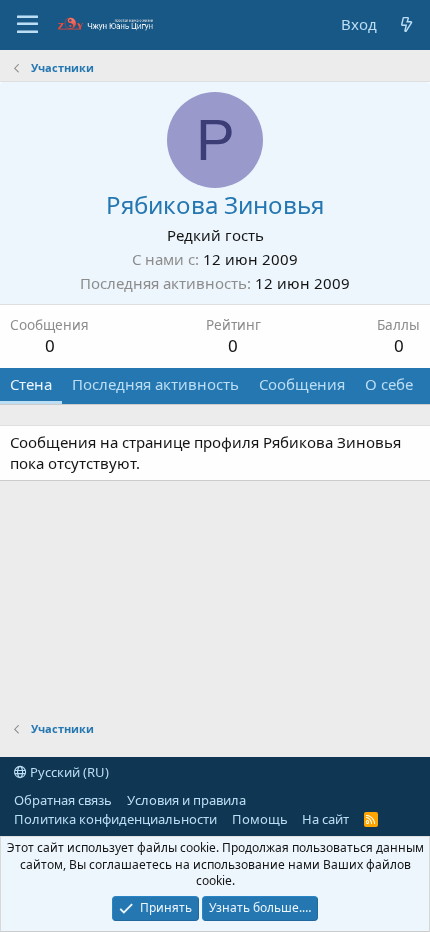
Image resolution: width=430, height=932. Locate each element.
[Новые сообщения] (406, 24)
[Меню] (27, 25)
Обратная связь (63, 800)
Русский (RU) (68, 772)
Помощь (260, 819)
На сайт (325, 819)
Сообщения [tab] (302, 384)
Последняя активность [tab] (155, 384)
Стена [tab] (31, 384)
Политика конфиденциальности (115, 819)
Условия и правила (186, 800)
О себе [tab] (389, 384)
